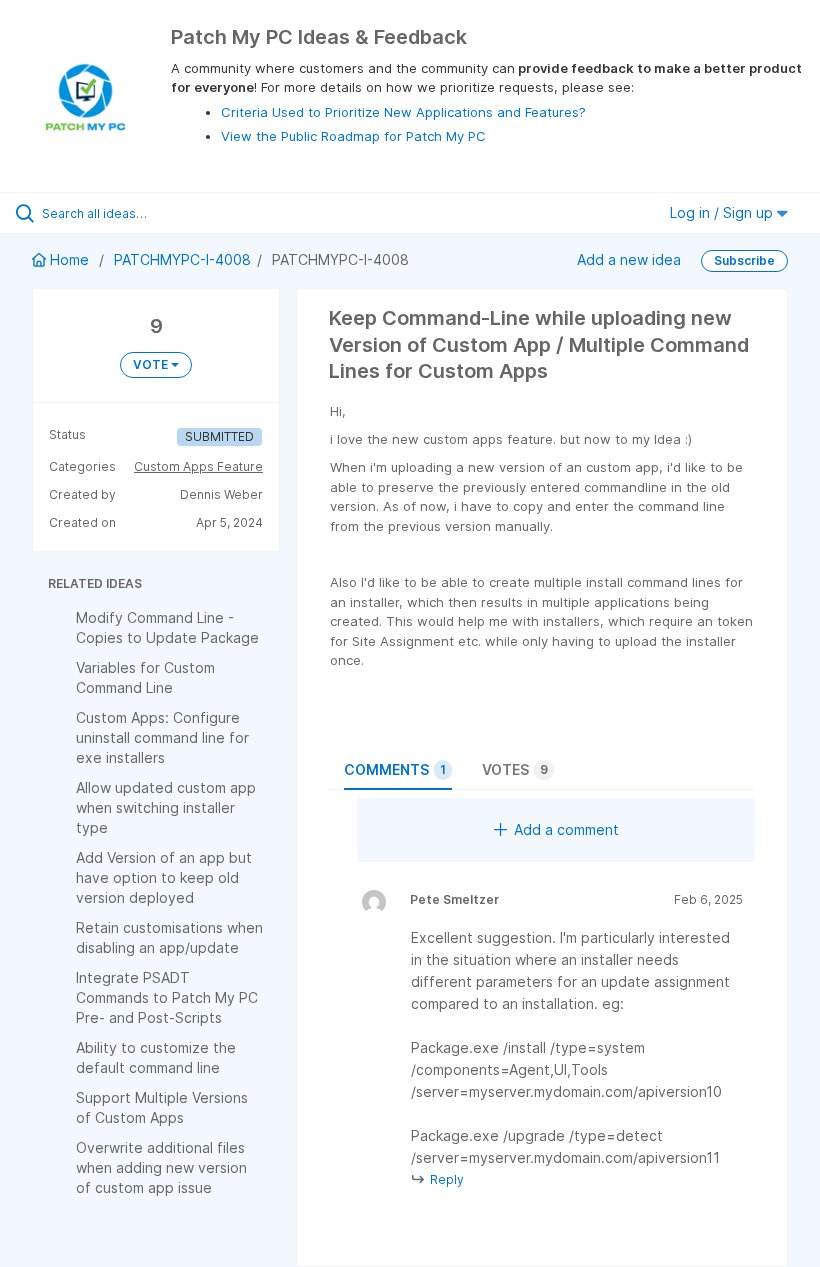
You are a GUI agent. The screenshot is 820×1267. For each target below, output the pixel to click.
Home (69, 259)
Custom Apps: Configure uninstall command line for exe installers (162, 737)
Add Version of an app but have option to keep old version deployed (164, 877)
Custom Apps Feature (198, 466)
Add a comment (566, 829)
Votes (515, 769)
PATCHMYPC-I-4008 (182, 259)
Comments (395, 769)
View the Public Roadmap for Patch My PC (353, 136)
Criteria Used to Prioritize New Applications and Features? (403, 112)
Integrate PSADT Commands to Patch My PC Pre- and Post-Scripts (167, 997)
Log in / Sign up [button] (723, 212)
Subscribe (744, 260)
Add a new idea (629, 259)
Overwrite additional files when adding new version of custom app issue (161, 1167)
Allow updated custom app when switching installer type (166, 807)
